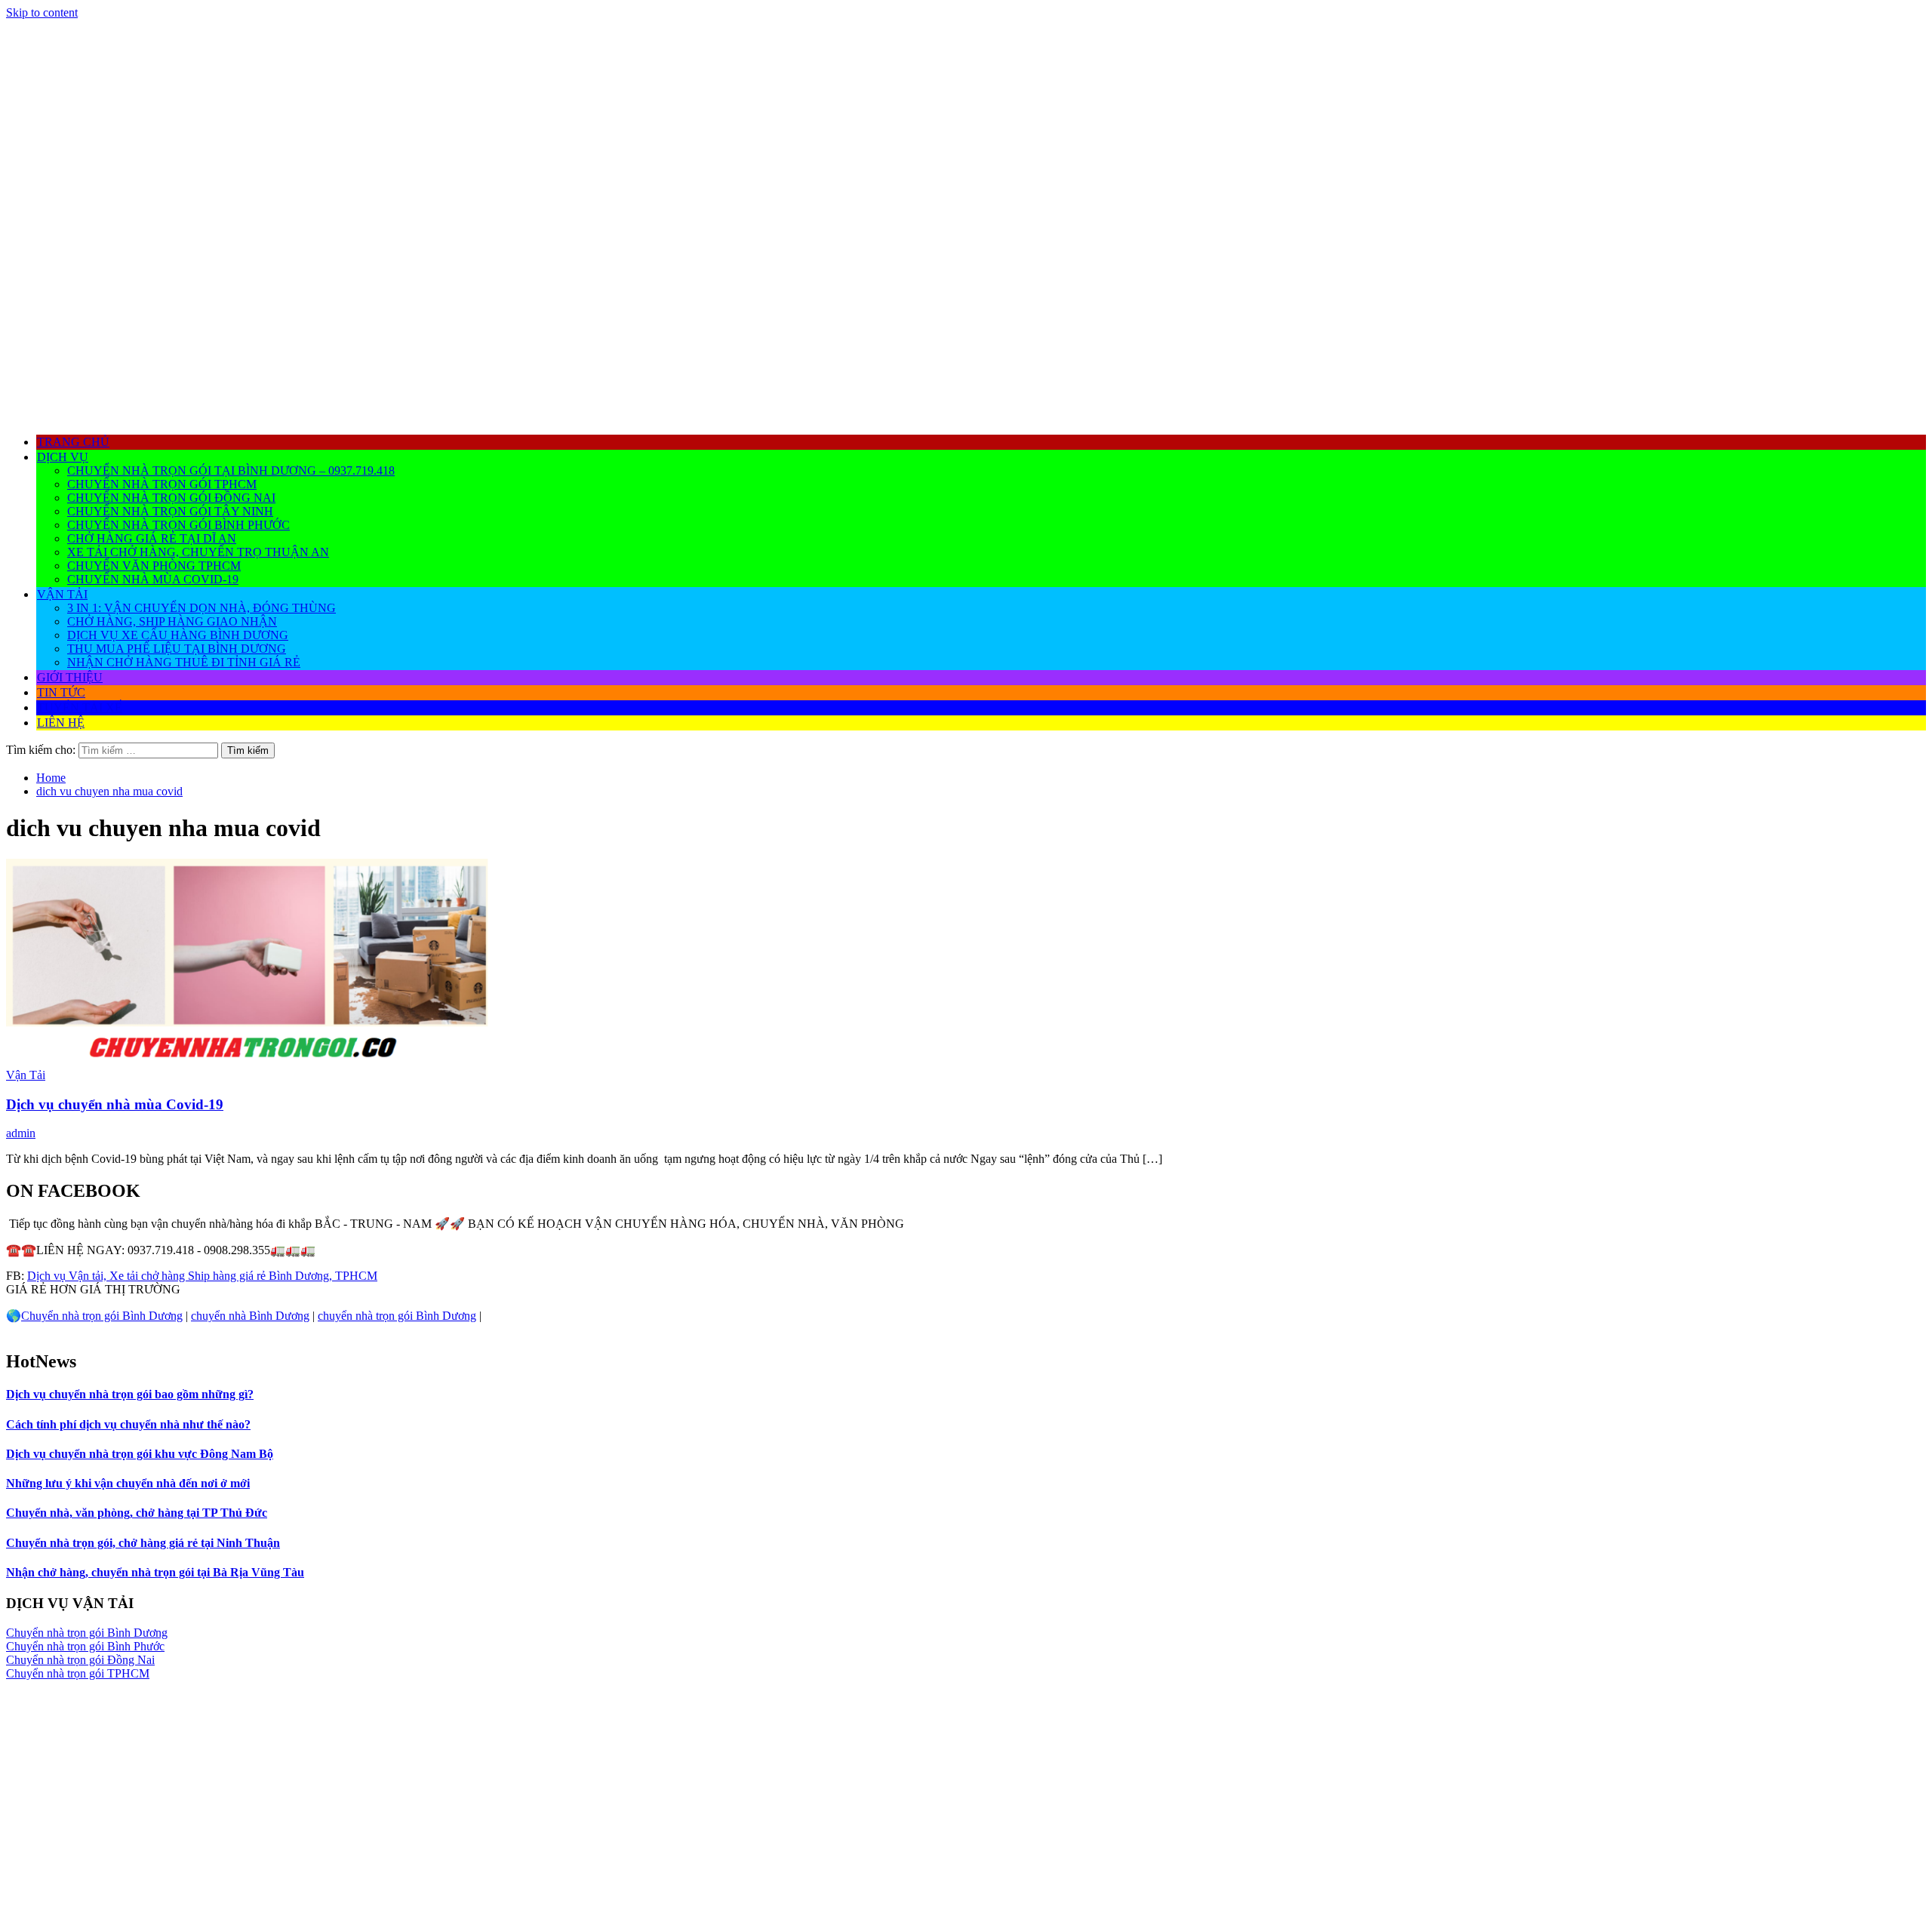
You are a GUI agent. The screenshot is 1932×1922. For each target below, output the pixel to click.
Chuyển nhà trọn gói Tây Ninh (170, 511)
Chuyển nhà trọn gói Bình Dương (102, 1316)
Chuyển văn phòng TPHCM (154, 566)
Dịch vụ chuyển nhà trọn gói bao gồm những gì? (130, 1394)
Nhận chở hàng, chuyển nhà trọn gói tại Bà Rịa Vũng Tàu (155, 1572)
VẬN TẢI (62, 594)
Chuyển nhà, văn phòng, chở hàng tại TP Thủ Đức (137, 1513)
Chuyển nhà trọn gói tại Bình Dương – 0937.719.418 (231, 471)
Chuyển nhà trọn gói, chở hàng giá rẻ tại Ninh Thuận (143, 1543)
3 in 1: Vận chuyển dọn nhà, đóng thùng (202, 608)
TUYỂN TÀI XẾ (80, 707)
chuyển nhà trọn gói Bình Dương (397, 1316)
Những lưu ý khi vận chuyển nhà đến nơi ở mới (128, 1483)
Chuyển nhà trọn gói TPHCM (162, 484)
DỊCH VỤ (63, 457)
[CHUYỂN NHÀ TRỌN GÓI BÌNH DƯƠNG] (966, 415)
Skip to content (42, 12)
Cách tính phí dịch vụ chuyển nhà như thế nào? (128, 1424)
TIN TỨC (61, 692)
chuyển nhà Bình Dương (250, 1316)
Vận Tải (26, 1075)
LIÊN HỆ (61, 723)
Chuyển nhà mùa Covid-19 (153, 579)
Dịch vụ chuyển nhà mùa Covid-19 (115, 1104)
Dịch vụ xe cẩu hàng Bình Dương (178, 635)
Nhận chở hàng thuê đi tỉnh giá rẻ (184, 662)
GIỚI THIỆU (70, 677)
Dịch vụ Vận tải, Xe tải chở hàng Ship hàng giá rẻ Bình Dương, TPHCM (202, 1276)
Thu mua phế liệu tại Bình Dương (177, 649)
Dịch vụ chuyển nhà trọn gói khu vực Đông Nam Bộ (140, 1454)
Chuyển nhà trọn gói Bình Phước (178, 525)
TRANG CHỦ (73, 442)
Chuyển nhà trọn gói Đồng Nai (171, 498)
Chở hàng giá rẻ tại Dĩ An (152, 538)
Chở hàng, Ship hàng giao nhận (172, 621)
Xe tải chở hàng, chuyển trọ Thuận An (198, 552)
